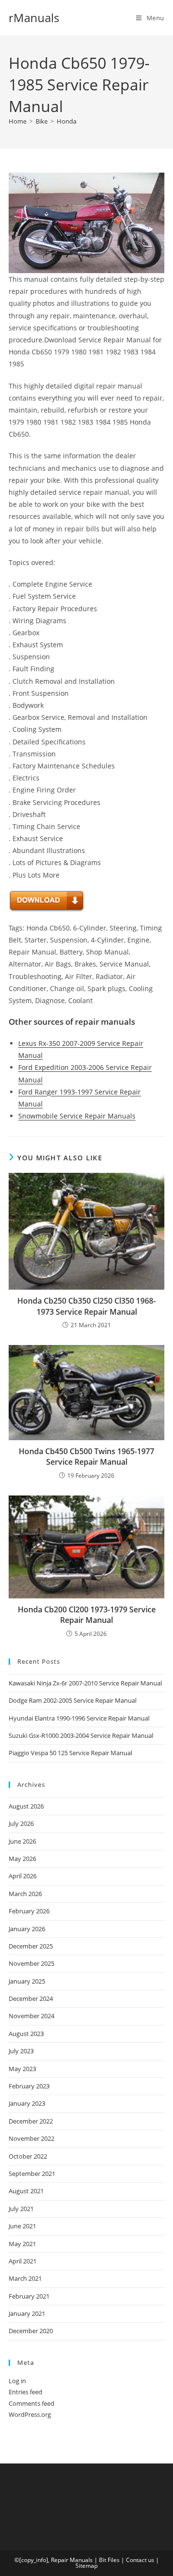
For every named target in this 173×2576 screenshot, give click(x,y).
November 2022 (31, 2138)
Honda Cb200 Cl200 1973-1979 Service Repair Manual (87, 1615)
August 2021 (26, 2191)
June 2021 (22, 2226)
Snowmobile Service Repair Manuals (77, 1116)
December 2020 (31, 2331)
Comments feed (31, 2403)
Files (114, 2560)
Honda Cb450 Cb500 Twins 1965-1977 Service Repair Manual (86, 1457)
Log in (17, 2381)
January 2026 (27, 1929)
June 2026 (22, 1841)
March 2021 (25, 2278)
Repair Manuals (72, 2560)
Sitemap (86, 2566)
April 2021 (23, 2261)
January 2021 (27, 2313)
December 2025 (31, 1946)
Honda (67, 121)
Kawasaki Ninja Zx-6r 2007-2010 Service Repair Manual (85, 1683)
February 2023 (29, 2086)
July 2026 (21, 1823)
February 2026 (29, 1911)
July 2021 (21, 2209)
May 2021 (22, 2244)
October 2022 (28, 2156)
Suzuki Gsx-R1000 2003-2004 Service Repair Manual (81, 1735)
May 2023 (22, 2069)
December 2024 (31, 1998)
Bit (103, 2560)
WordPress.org (30, 2414)
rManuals (34, 18)
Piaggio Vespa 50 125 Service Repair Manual (70, 1753)
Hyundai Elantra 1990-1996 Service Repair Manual (79, 1718)
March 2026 (25, 1894)
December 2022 (31, 2121)
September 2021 (32, 2174)
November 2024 (31, 2016)
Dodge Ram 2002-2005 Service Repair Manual (73, 1700)
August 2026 (26, 1806)
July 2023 (21, 2051)
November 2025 (31, 1963)
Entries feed (25, 2392)
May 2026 (22, 1859)
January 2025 (27, 1981)
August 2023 (26, 2034)
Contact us (140, 2560)
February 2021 (29, 2296)
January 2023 (27, 2103)
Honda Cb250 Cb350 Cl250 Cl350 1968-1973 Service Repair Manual (86, 1306)
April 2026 (23, 1876)
